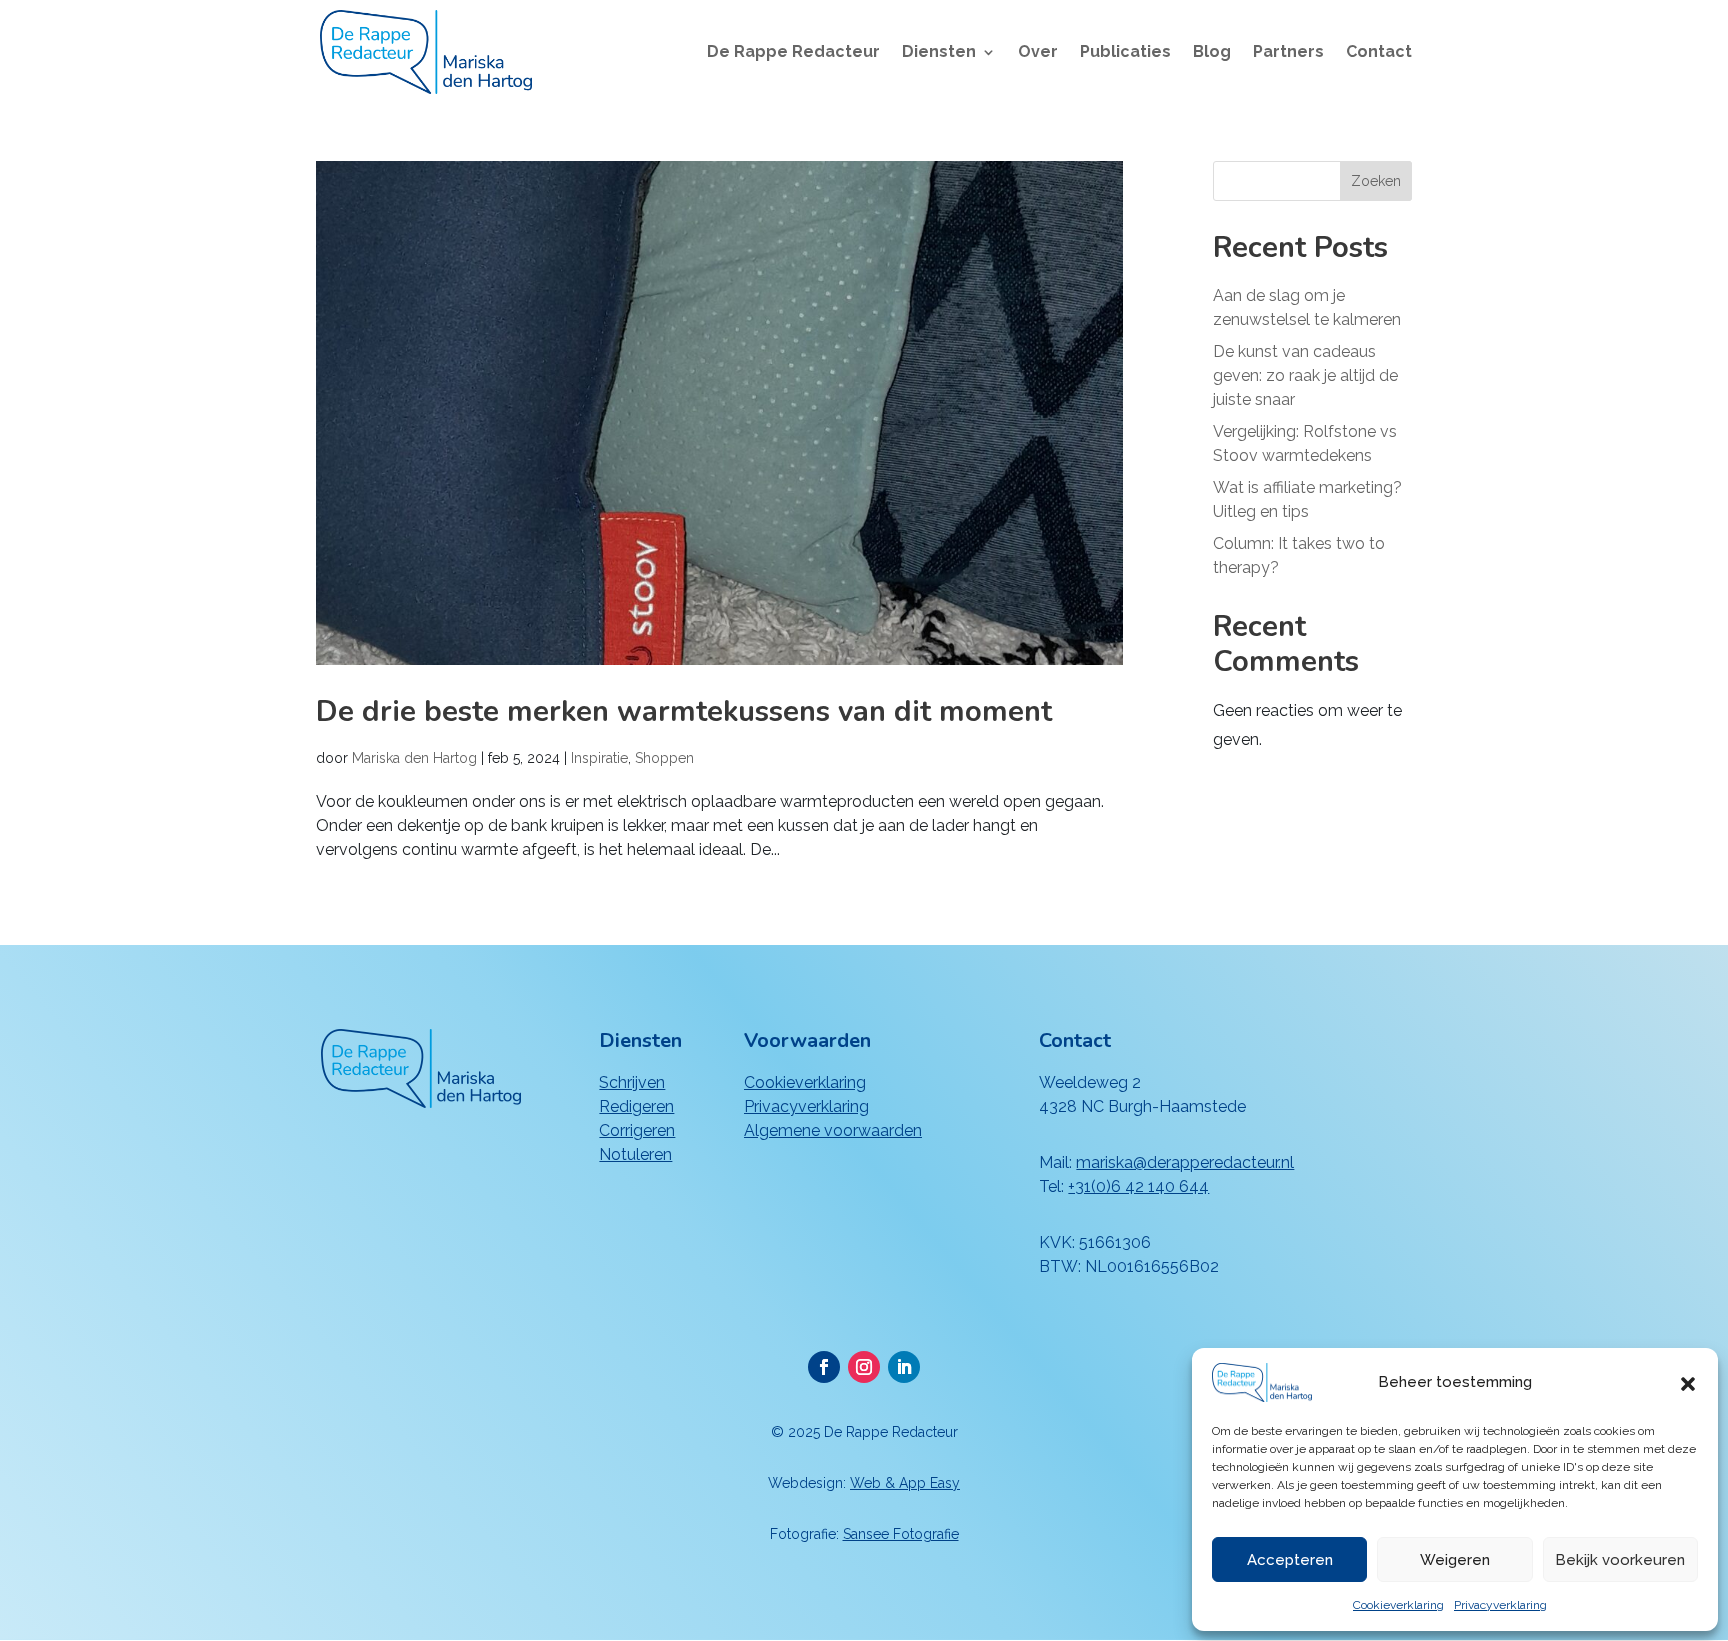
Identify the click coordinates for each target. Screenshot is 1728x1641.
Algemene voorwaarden (833, 1130)
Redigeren (636, 1106)
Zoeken (1376, 181)
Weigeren (1455, 1560)
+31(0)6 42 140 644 (1138, 1186)
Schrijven (632, 1082)
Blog (1212, 53)
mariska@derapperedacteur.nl (1185, 1162)
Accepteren (1290, 1560)
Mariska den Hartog (414, 758)
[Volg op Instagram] (864, 1367)
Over (1038, 53)
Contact (1379, 53)
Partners (1288, 53)
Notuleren (635, 1154)
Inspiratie (599, 758)
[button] (1688, 1382)
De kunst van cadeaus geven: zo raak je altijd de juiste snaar (1305, 375)
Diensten (939, 53)
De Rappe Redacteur (793, 53)
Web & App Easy (905, 1483)
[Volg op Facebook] (824, 1367)
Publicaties (1125, 53)
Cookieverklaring (1398, 1605)
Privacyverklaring (1500, 1605)
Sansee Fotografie (901, 1534)
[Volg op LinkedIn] (904, 1367)
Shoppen (664, 758)
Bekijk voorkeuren (1620, 1560)
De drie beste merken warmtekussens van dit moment (684, 711)
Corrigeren (637, 1130)
